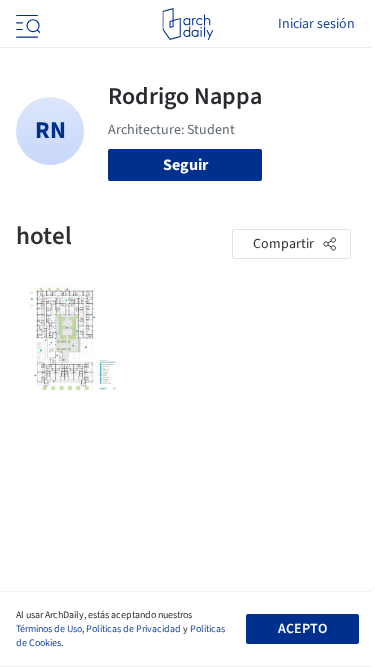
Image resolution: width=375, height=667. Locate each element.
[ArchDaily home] (187, 24)
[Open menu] (26, 24)
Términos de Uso (49, 629)
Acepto (302, 629)
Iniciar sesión (316, 24)
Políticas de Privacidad (133, 629)
